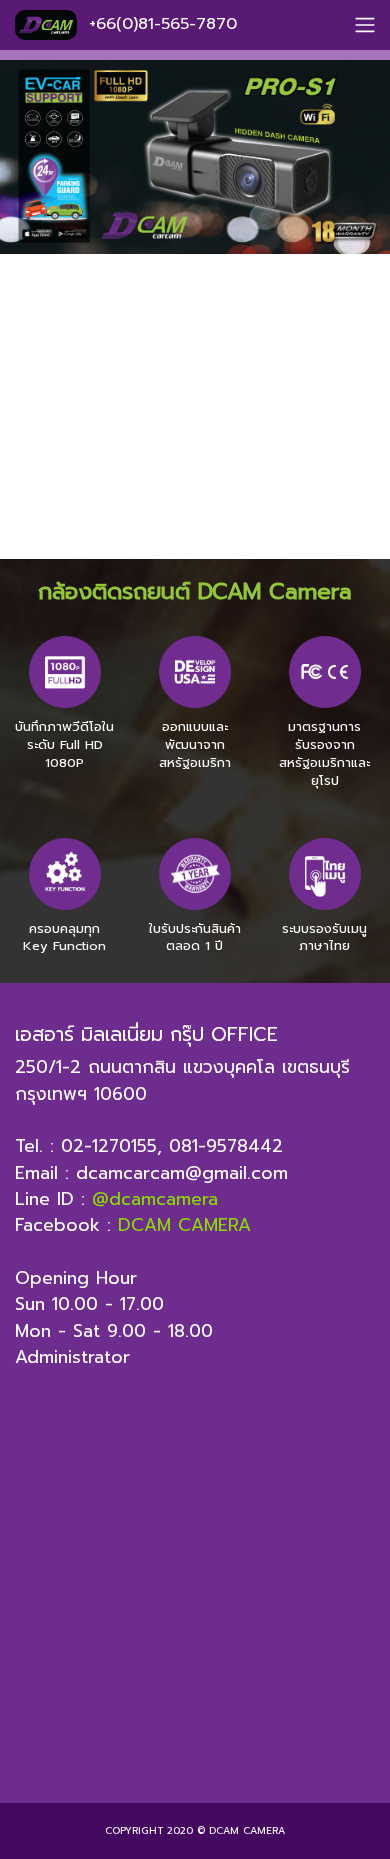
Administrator (72, 1357)
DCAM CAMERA (184, 1225)
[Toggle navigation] (365, 25)
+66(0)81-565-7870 (163, 24)
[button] (29, 334)
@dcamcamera (155, 1199)
